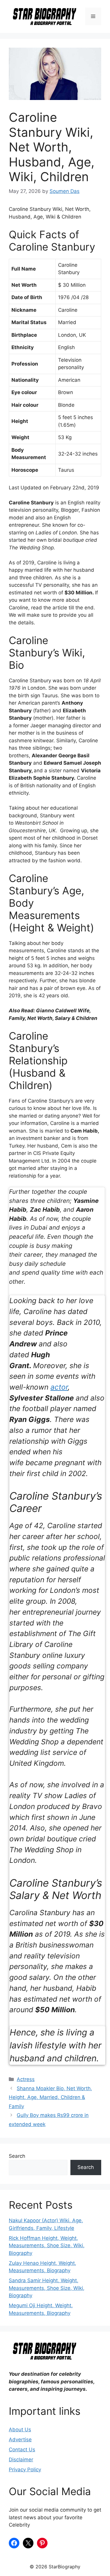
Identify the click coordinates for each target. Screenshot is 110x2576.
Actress (26, 2079)
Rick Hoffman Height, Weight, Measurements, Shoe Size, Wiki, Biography (47, 2246)
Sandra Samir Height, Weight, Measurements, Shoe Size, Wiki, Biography (47, 2288)
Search (17, 2156)
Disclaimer (21, 2460)
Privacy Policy (25, 2470)
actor (59, 1387)
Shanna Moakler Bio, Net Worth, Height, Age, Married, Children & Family (50, 2097)
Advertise (20, 2440)
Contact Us (22, 2450)
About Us (20, 2430)
